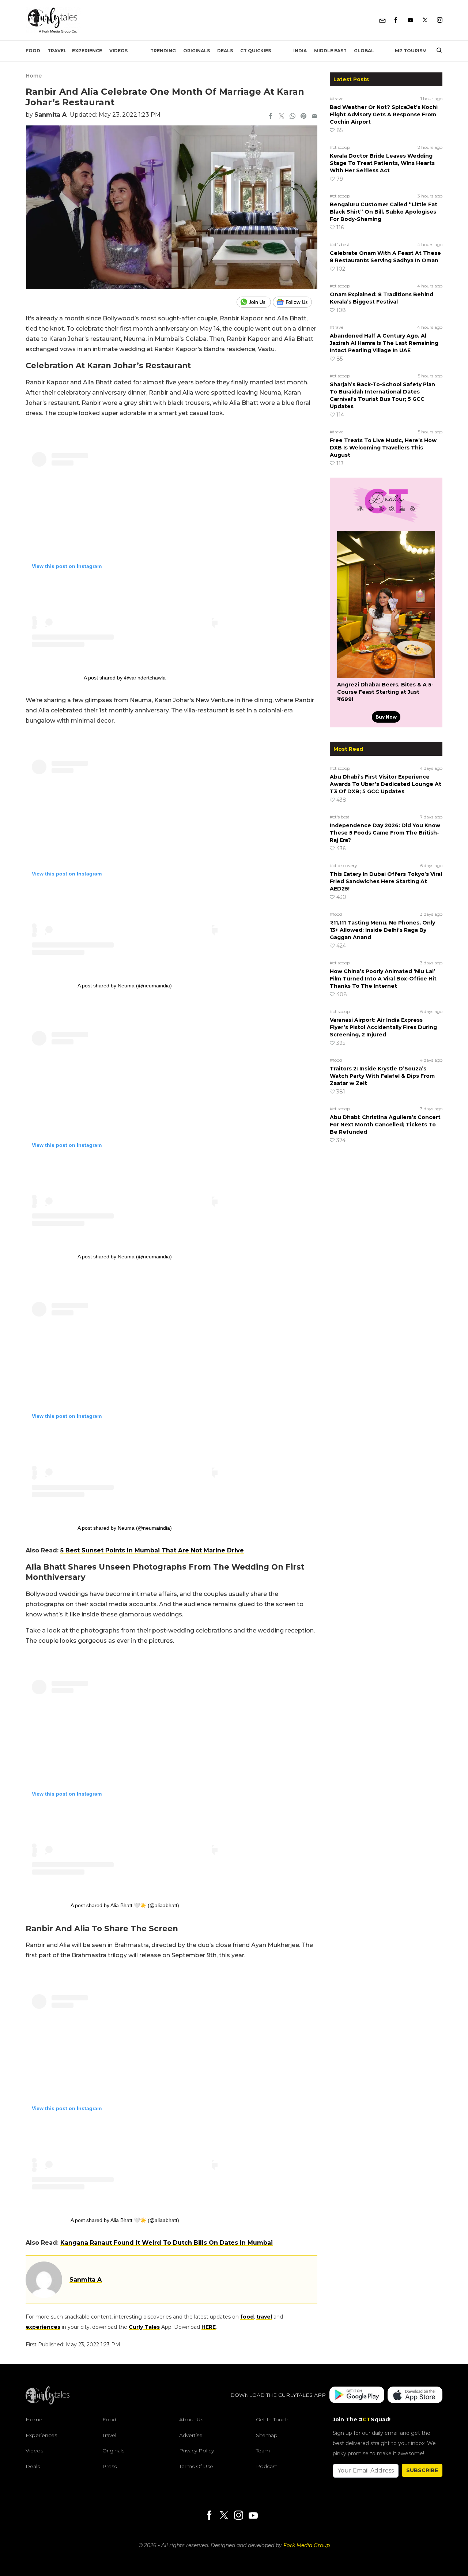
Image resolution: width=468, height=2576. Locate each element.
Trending (163, 51)
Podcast (267, 2466)
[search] (436, 51)
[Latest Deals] (386, 522)
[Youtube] (410, 20)
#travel (337, 99)
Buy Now (386, 717)
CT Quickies (256, 51)
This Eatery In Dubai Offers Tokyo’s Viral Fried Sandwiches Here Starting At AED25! (386, 881)
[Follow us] (295, 302)
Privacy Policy (197, 2451)
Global (364, 51)
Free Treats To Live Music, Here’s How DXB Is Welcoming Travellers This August (383, 448)
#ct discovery (344, 865)
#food (336, 914)
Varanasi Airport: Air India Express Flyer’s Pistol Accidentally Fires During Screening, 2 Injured (383, 1027)
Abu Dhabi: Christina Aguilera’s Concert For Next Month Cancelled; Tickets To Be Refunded (385, 1125)
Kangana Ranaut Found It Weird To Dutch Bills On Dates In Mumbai (167, 2243)
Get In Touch (272, 2419)
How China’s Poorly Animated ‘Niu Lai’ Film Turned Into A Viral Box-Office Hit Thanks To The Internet (383, 979)
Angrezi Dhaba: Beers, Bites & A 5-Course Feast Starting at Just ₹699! (385, 692)
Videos (118, 51)
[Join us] (255, 302)
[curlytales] (48, 2403)
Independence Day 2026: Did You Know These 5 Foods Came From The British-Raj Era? (385, 833)
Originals (197, 51)
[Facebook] (396, 20)
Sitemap (267, 2435)
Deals (225, 51)
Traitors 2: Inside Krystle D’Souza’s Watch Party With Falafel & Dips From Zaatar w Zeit (382, 1076)
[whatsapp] (292, 117)
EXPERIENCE (87, 51)
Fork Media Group (307, 2545)
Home (34, 76)
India (300, 51)
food (247, 2317)
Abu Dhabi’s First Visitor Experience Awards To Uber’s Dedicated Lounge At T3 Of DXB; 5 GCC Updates (386, 784)
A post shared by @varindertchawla (125, 678)
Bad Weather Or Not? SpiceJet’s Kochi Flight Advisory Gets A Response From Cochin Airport (384, 114)
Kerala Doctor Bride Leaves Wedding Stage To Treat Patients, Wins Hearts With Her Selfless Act (382, 163)
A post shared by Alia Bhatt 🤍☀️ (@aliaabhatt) (125, 1905)
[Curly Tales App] (357, 2395)
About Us (191, 2419)
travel (264, 2317)
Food (33, 51)
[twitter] (282, 117)
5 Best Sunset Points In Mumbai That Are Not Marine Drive (152, 1550)
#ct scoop (340, 147)
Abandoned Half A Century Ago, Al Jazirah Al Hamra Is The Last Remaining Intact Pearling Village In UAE (384, 343)
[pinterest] (303, 117)
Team (263, 2451)
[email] (314, 117)
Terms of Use (196, 2466)
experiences (43, 2327)
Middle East (330, 51)
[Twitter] (425, 20)
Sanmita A (50, 115)
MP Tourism (411, 51)
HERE (209, 2327)
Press (110, 2466)
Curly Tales (144, 2327)
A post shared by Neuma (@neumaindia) (125, 986)
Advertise (191, 2435)
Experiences (41, 2435)
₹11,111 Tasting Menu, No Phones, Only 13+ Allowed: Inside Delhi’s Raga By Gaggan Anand (382, 930)
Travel (57, 51)
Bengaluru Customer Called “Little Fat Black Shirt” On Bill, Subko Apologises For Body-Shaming (384, 212)
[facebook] (271, 117)
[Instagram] (440, 20)
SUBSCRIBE (422, 2470)
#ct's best (340, 244)
